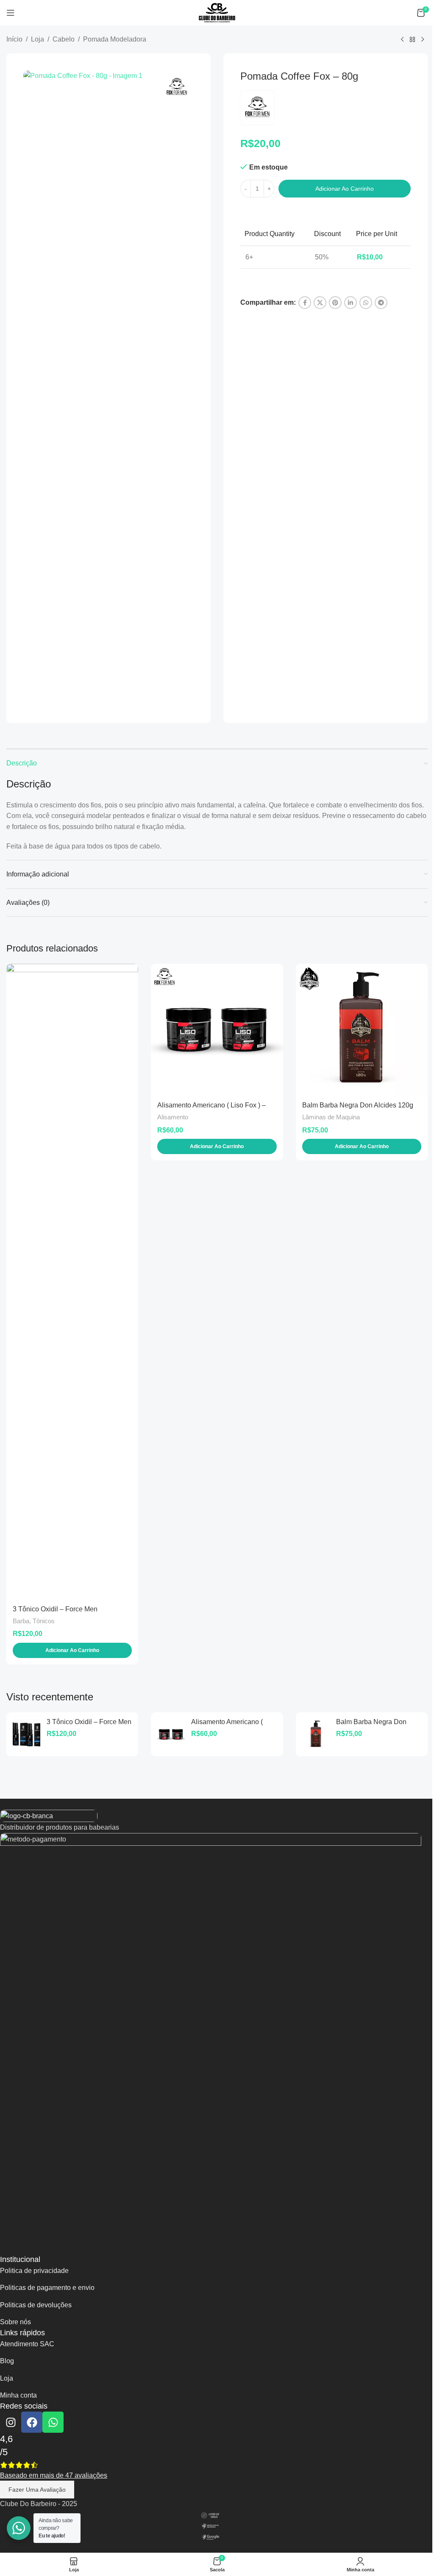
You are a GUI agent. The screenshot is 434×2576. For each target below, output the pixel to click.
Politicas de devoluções (36, 2305)
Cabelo (64, 39)
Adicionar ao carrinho (345, 189)
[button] (72, 1650)
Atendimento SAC (27, 2344)
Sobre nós (15, 2322)
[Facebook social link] (305, 303)
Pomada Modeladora (115, 39)
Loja (38, 39)
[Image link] (49, 1815)
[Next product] (423, 40)
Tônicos (44, 1621)
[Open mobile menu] (11, 13)
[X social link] (320, 303)
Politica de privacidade (34, 2271)
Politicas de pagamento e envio (47, 2288)
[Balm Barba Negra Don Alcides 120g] (362, 1030)
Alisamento (173, 1117)
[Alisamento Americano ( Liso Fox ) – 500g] (217, 1030)
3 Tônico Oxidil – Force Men (55, 1609)
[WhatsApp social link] (366, 303)
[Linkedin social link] (351, 303)
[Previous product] (402, 40)
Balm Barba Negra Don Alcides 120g (358, 1105)
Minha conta (18, 2395)
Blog (7, 2361)
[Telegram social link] (381, 303)
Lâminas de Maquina (331, 1117)
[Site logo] (217, 12)
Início (14, 39)
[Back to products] (412, 40)
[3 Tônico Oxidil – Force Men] (72, 1282)
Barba (21, 1621)
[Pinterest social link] (335, 303)
